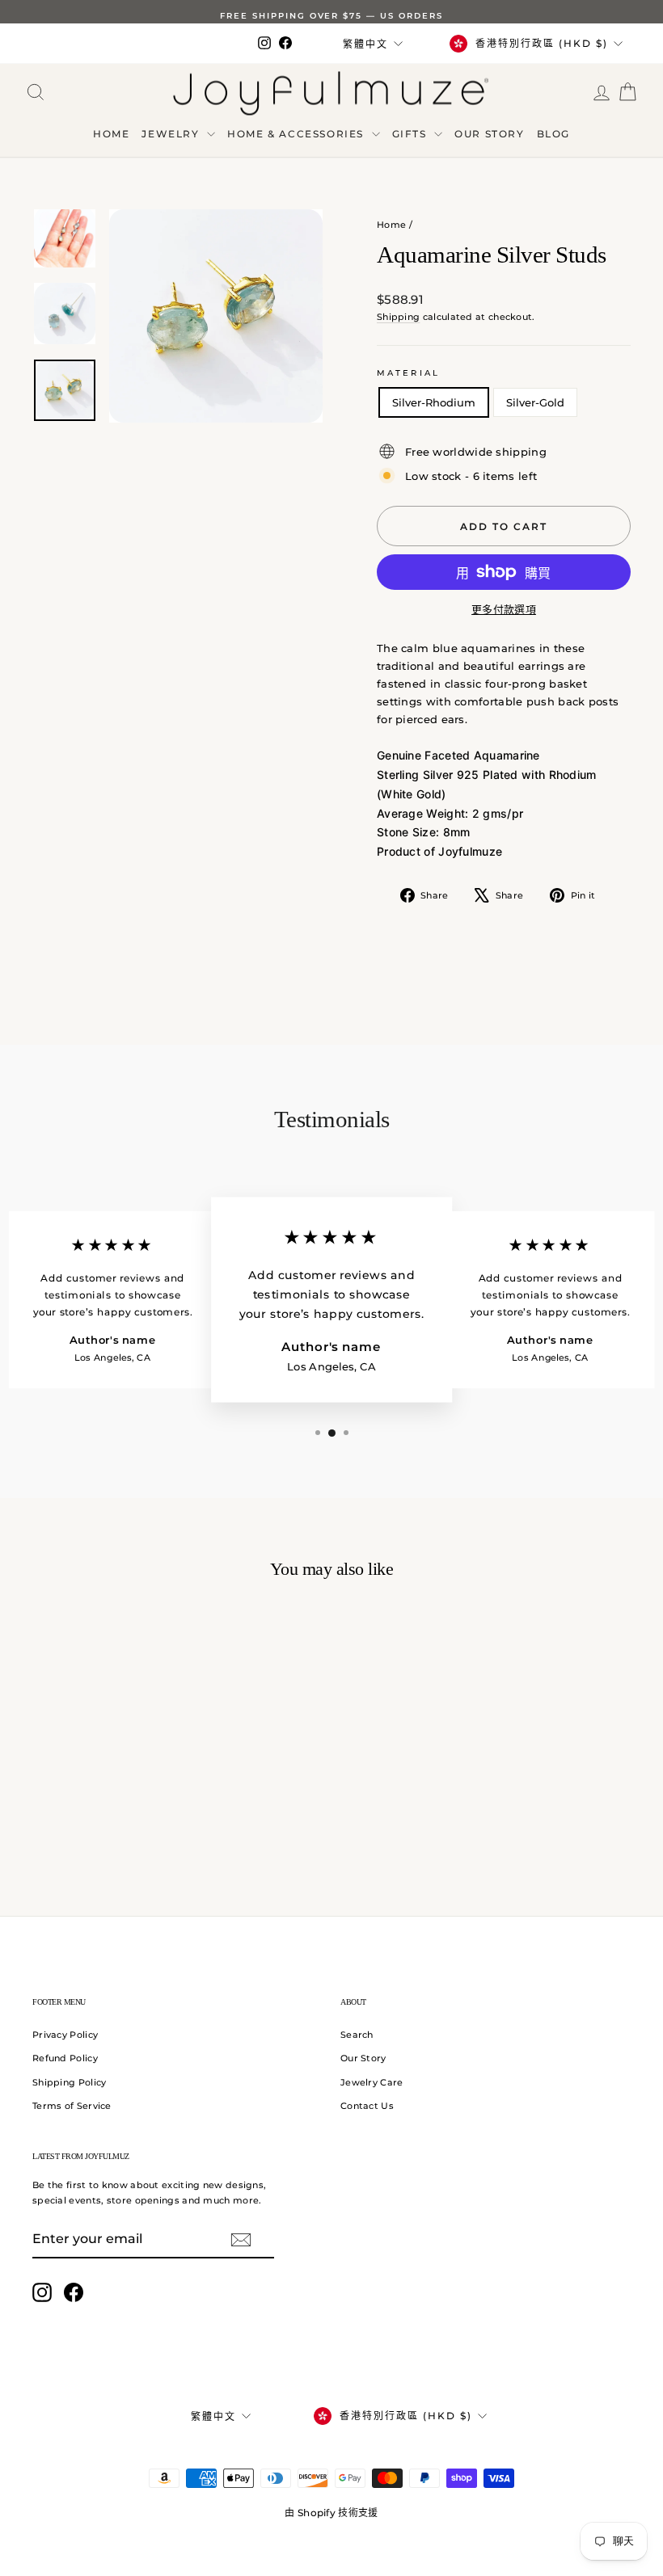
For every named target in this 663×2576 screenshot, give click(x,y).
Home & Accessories (297, 134)
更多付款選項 (504, 609)
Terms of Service (72, 2106)
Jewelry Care (372, 2082)
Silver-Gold (535, 402)
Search (357, 2035)
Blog (553, 134)
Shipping (398, 317)
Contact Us (367, 2106)
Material (408, 373)
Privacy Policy (65, 2035)
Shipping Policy (70, 2082)
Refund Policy (65, 2058)
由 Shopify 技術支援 (331, 2513)
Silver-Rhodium (434, 402)
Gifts (412, 134)
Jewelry (172, 134)
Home (111, 134)
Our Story (489, 134)
